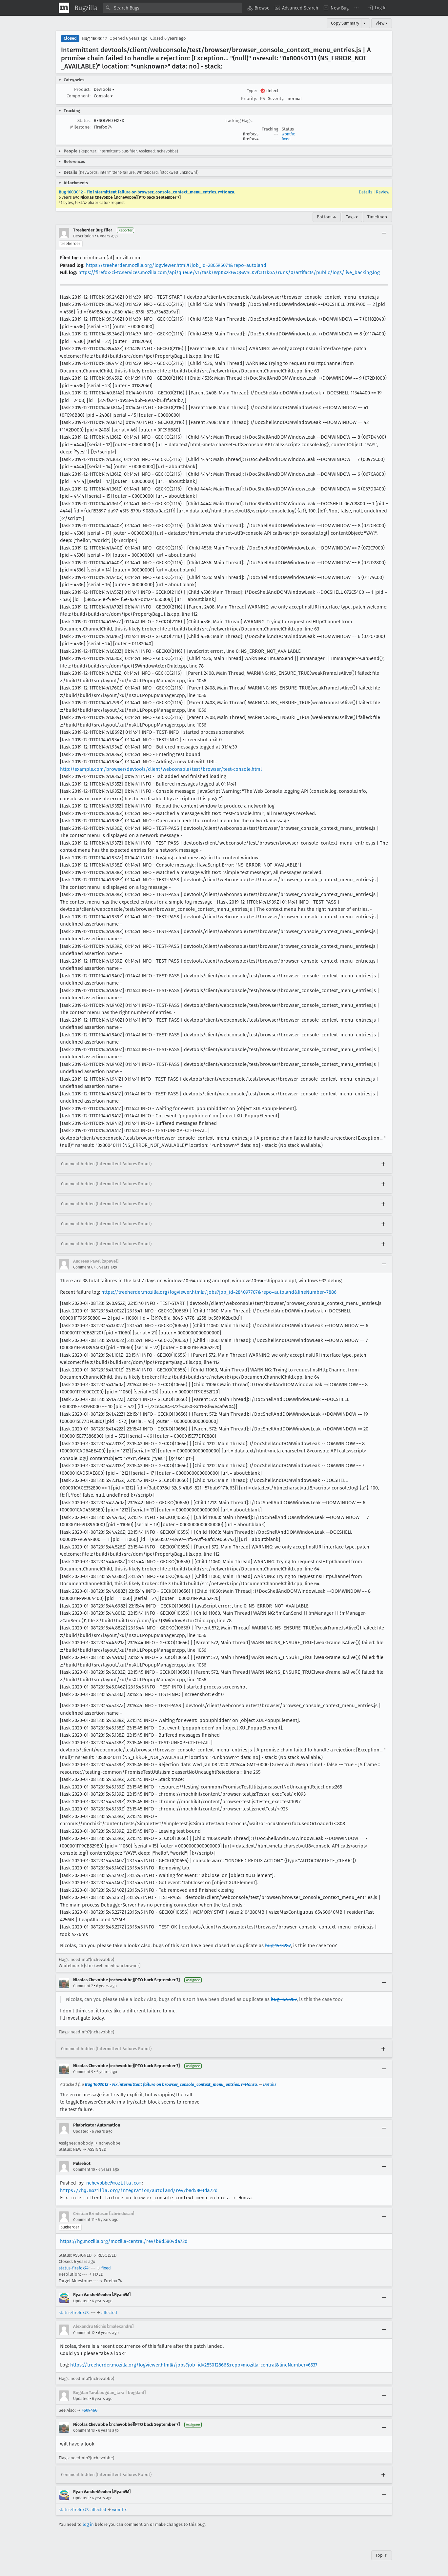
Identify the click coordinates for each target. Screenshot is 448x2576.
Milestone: (80, 127)
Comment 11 (84, 2220)
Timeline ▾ (377, 217)
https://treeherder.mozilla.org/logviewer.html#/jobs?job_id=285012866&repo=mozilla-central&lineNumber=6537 (194, 2365)
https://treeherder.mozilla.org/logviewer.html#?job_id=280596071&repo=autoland (176, 265)
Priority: (249, 99)
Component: (79, 96)
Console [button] (103, 96)
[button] (377, 8)
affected (109, 2313)
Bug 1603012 (94, 39)
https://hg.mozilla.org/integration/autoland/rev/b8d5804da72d (139, 2190)
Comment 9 (83, 2072)
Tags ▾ (352, 217)
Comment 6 (83, 1267)
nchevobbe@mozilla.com (114, 2183)
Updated (81, 2131)
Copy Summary (345, 23)
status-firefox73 (74, 2313)
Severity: (276, 99)
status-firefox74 (74, 2268)
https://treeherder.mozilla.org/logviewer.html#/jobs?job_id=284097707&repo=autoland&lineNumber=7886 (219, 1292)
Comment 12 (84, 2333)
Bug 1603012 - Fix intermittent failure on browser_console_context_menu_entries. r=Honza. (147, 192)
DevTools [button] (104, 89)
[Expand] (383, 1164)
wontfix (288, 134)
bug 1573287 (278, 1946)
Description (83, 236)
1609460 (90, 2410)
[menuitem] (258, 8)
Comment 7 (83, 1986)
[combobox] (173, 8)
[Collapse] (384, 233)
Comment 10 (84, 2169)
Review (383, 192)
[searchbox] (173, 8)
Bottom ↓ (327, 217)
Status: (84, 120)
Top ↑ (382, 2555)
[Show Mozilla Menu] (64, 8)
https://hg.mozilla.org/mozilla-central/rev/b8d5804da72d (124, 2241)
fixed (286, 139)
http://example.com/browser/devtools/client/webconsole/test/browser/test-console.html (161, 769)
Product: (82, 89)
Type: (252, 91)
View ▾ (382, 23)
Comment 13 (84, 2430)
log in (88, 2524)
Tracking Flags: (238, 120)
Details (366, 192)
